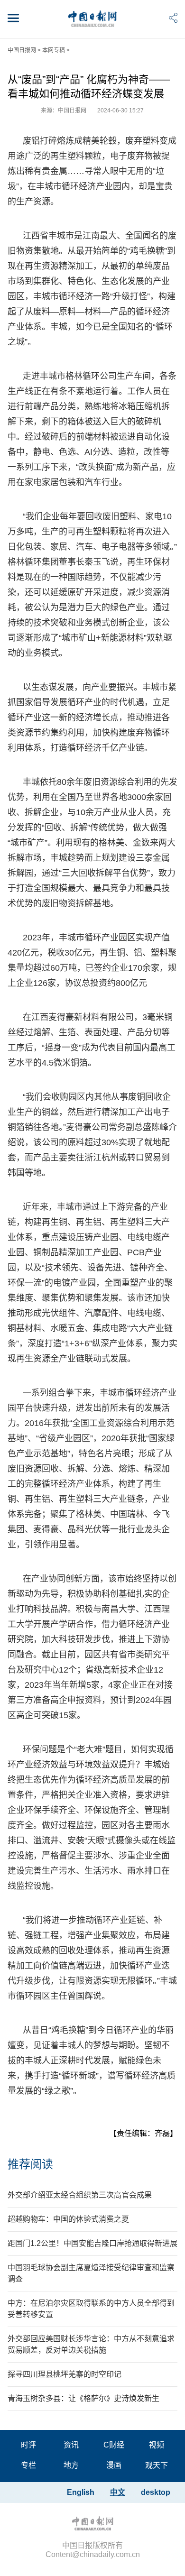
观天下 (157, 2465)
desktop (156, 2492)
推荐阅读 (30, 2164)
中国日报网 (22, 50)
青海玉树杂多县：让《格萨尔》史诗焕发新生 (83, 2398)
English (81, 2492)
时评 (28, 2445)
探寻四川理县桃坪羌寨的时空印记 (65, 2374)
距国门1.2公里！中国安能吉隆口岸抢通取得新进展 (92, 2243)
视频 (157, 2445)
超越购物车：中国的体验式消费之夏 (68, 2219)
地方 (71, 2465)
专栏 (28, 2465)
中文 (118, 2492)
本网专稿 (54, 50)
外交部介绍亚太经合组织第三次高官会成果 (80, 2195)
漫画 (114, 2465)
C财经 (114, 2445)
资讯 (71, 2445)
